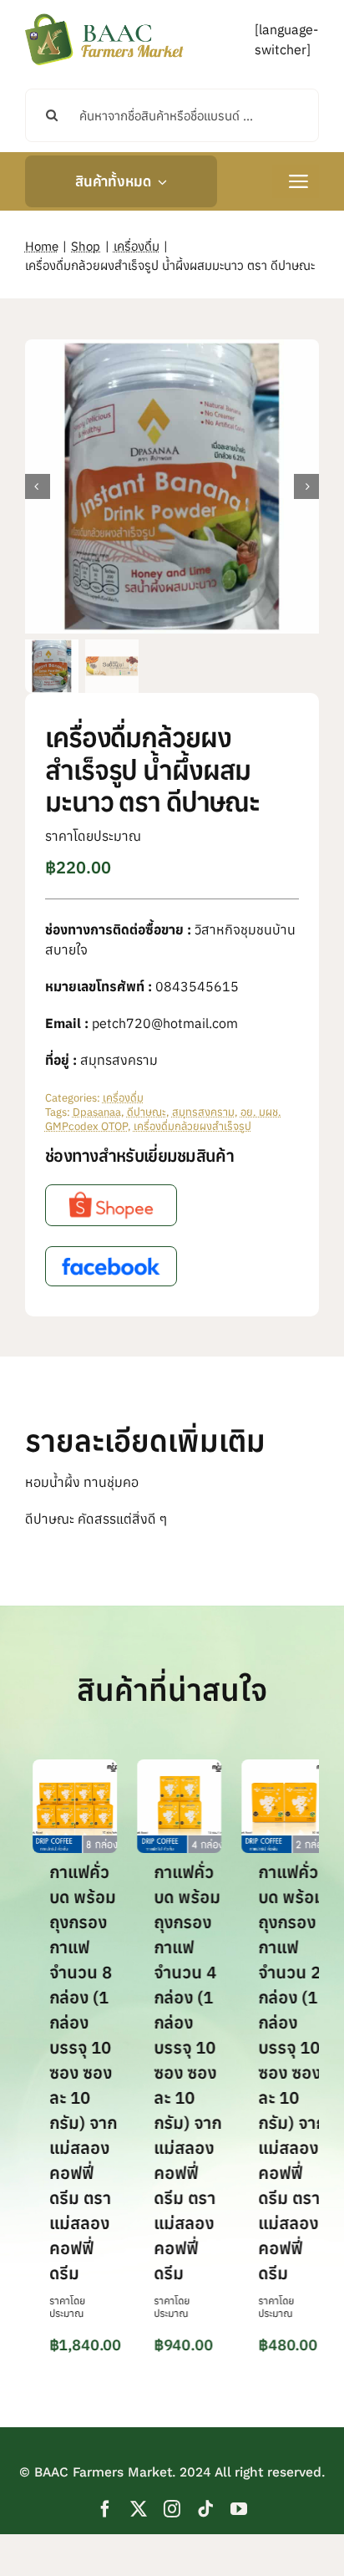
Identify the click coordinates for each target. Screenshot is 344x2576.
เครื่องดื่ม (123, 1098)
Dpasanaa (97, 1112)
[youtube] (239, 2509)
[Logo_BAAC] (104, 17)
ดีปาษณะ (147, 1112)
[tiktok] (205, 2509)
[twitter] (139, 2509)
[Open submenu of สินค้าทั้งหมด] (159, 181)
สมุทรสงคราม (203, 1112)
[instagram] (172, 2509)
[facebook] (105, 2509)
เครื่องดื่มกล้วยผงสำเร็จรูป (192, 1126)
